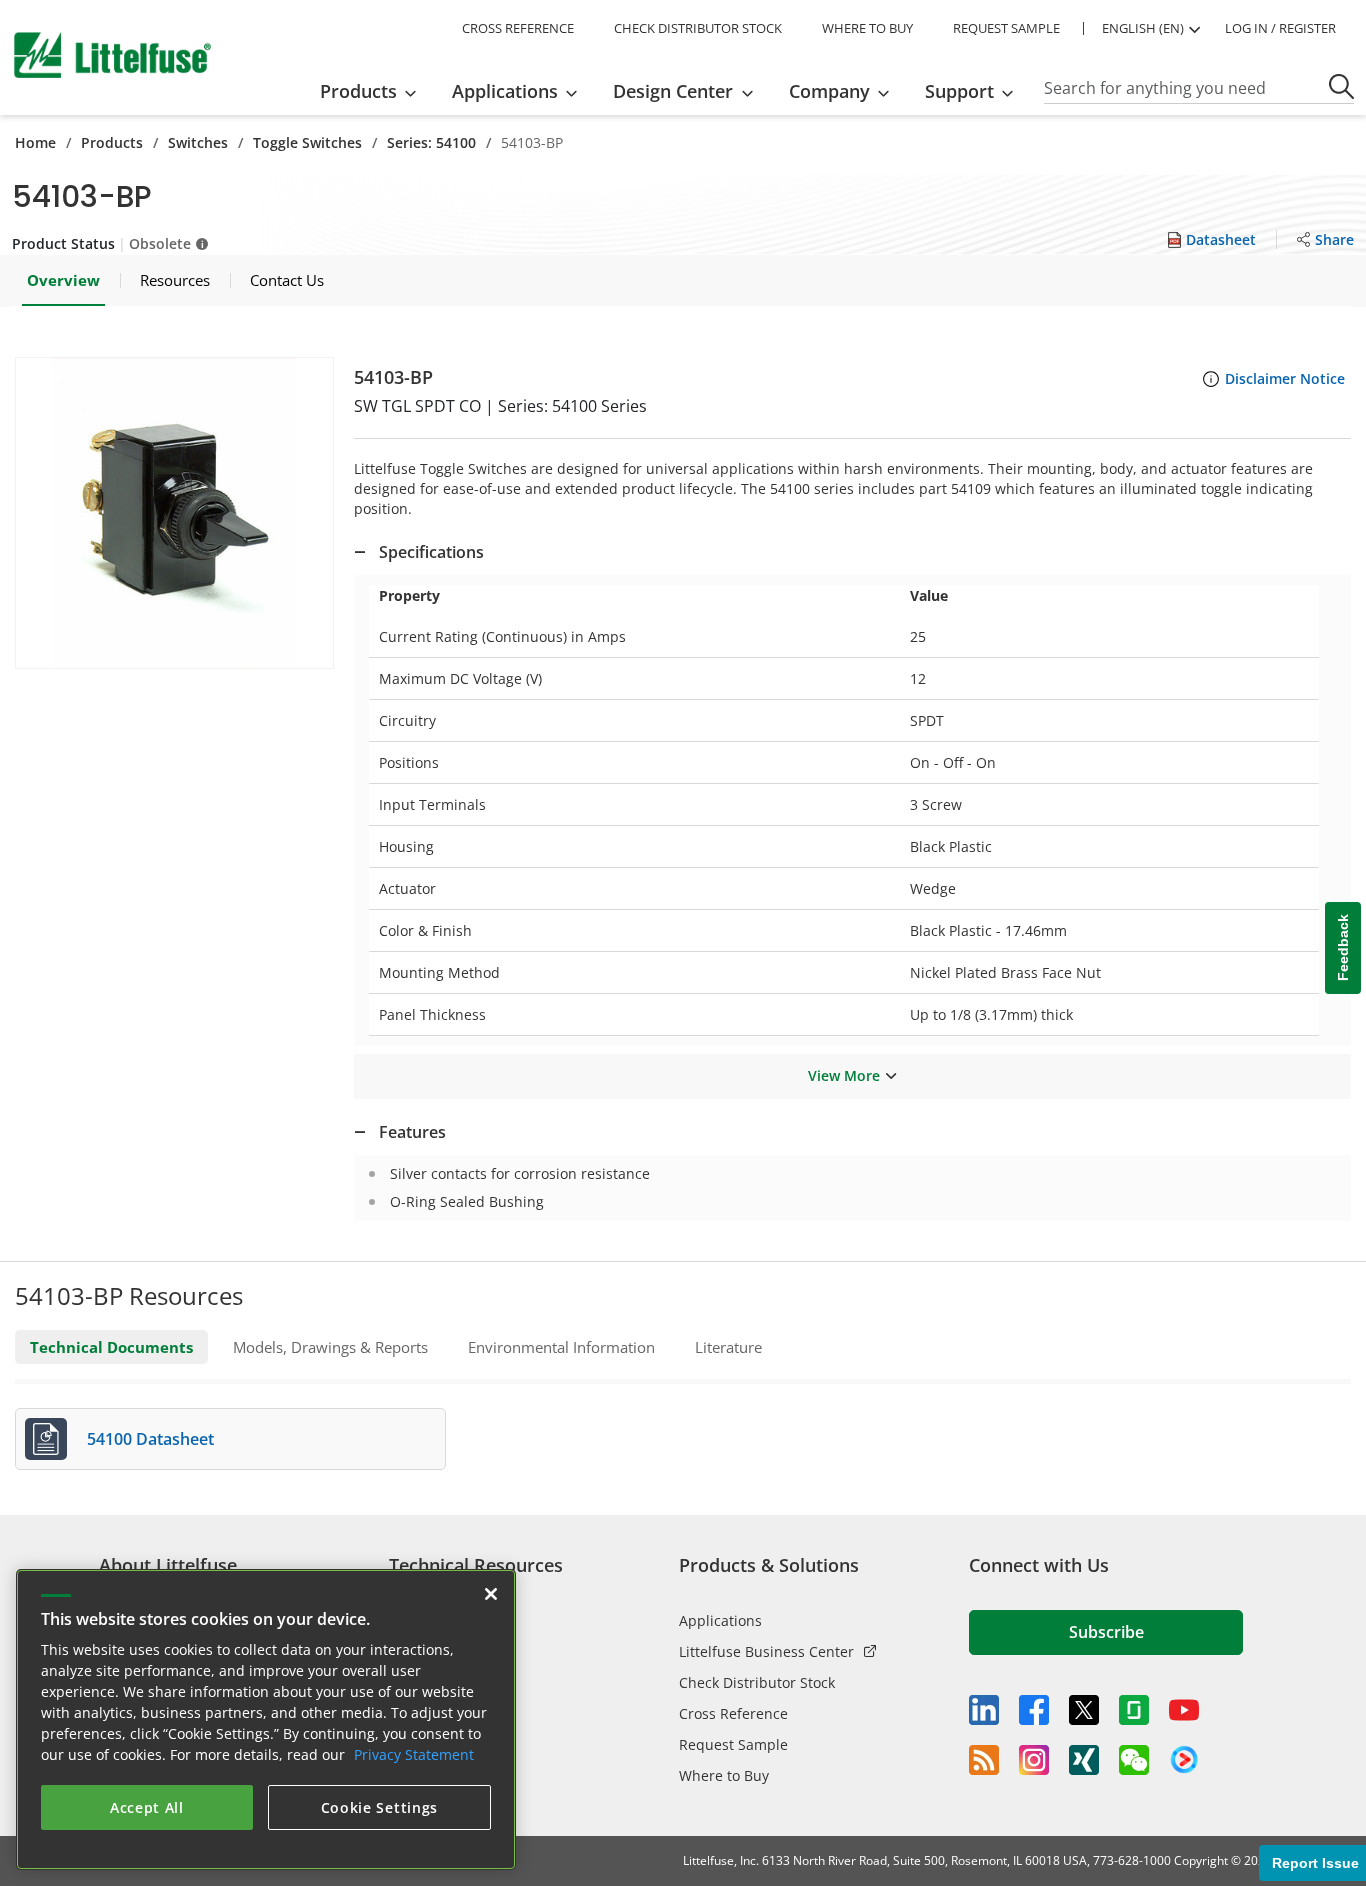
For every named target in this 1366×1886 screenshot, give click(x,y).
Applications (720, 1620)
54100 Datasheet (150, 1439)
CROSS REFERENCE (518, 28)
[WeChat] (1134, 1760)
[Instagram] (1034, 1760)
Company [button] (829, 91)
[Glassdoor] (1134, 1710)
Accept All (147, 1807)
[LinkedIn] (984, 1710)
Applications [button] (505, 91)
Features (412, 1132)
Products (112, 142)
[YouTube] (1184, 1710)
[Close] (491, 1594)
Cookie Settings (380, 1807)
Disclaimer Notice (1285, 378)
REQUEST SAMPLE (1006, 28)
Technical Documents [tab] (111, 1347)
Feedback (1343, 948)
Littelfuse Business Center (766, 1651)
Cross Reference (733, 1713)
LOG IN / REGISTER (1280, 28)
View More (844, 1075)
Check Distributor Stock (757, 1682)
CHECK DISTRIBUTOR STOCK (698, 28)
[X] (1084, 1710)
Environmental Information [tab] (561, 1347)
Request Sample (733, 1744)
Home (35, 142)
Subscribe (1106, 1632)
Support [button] (959, 91)
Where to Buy (724, 1775)
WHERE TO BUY (867, 28)
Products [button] (358, 91)
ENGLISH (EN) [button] (1143, 28)
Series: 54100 (431, 142)
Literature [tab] (728, 1347)
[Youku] (1184, 1760)
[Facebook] (1034, 1710)
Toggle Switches (307, 142)
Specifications (431, 552)
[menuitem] (374, 91)
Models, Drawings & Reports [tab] (330, 1347)
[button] (174, 513)
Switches (198, 142)
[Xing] (1084, 1760)
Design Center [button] (673, 91)
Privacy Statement (414, 1754)
